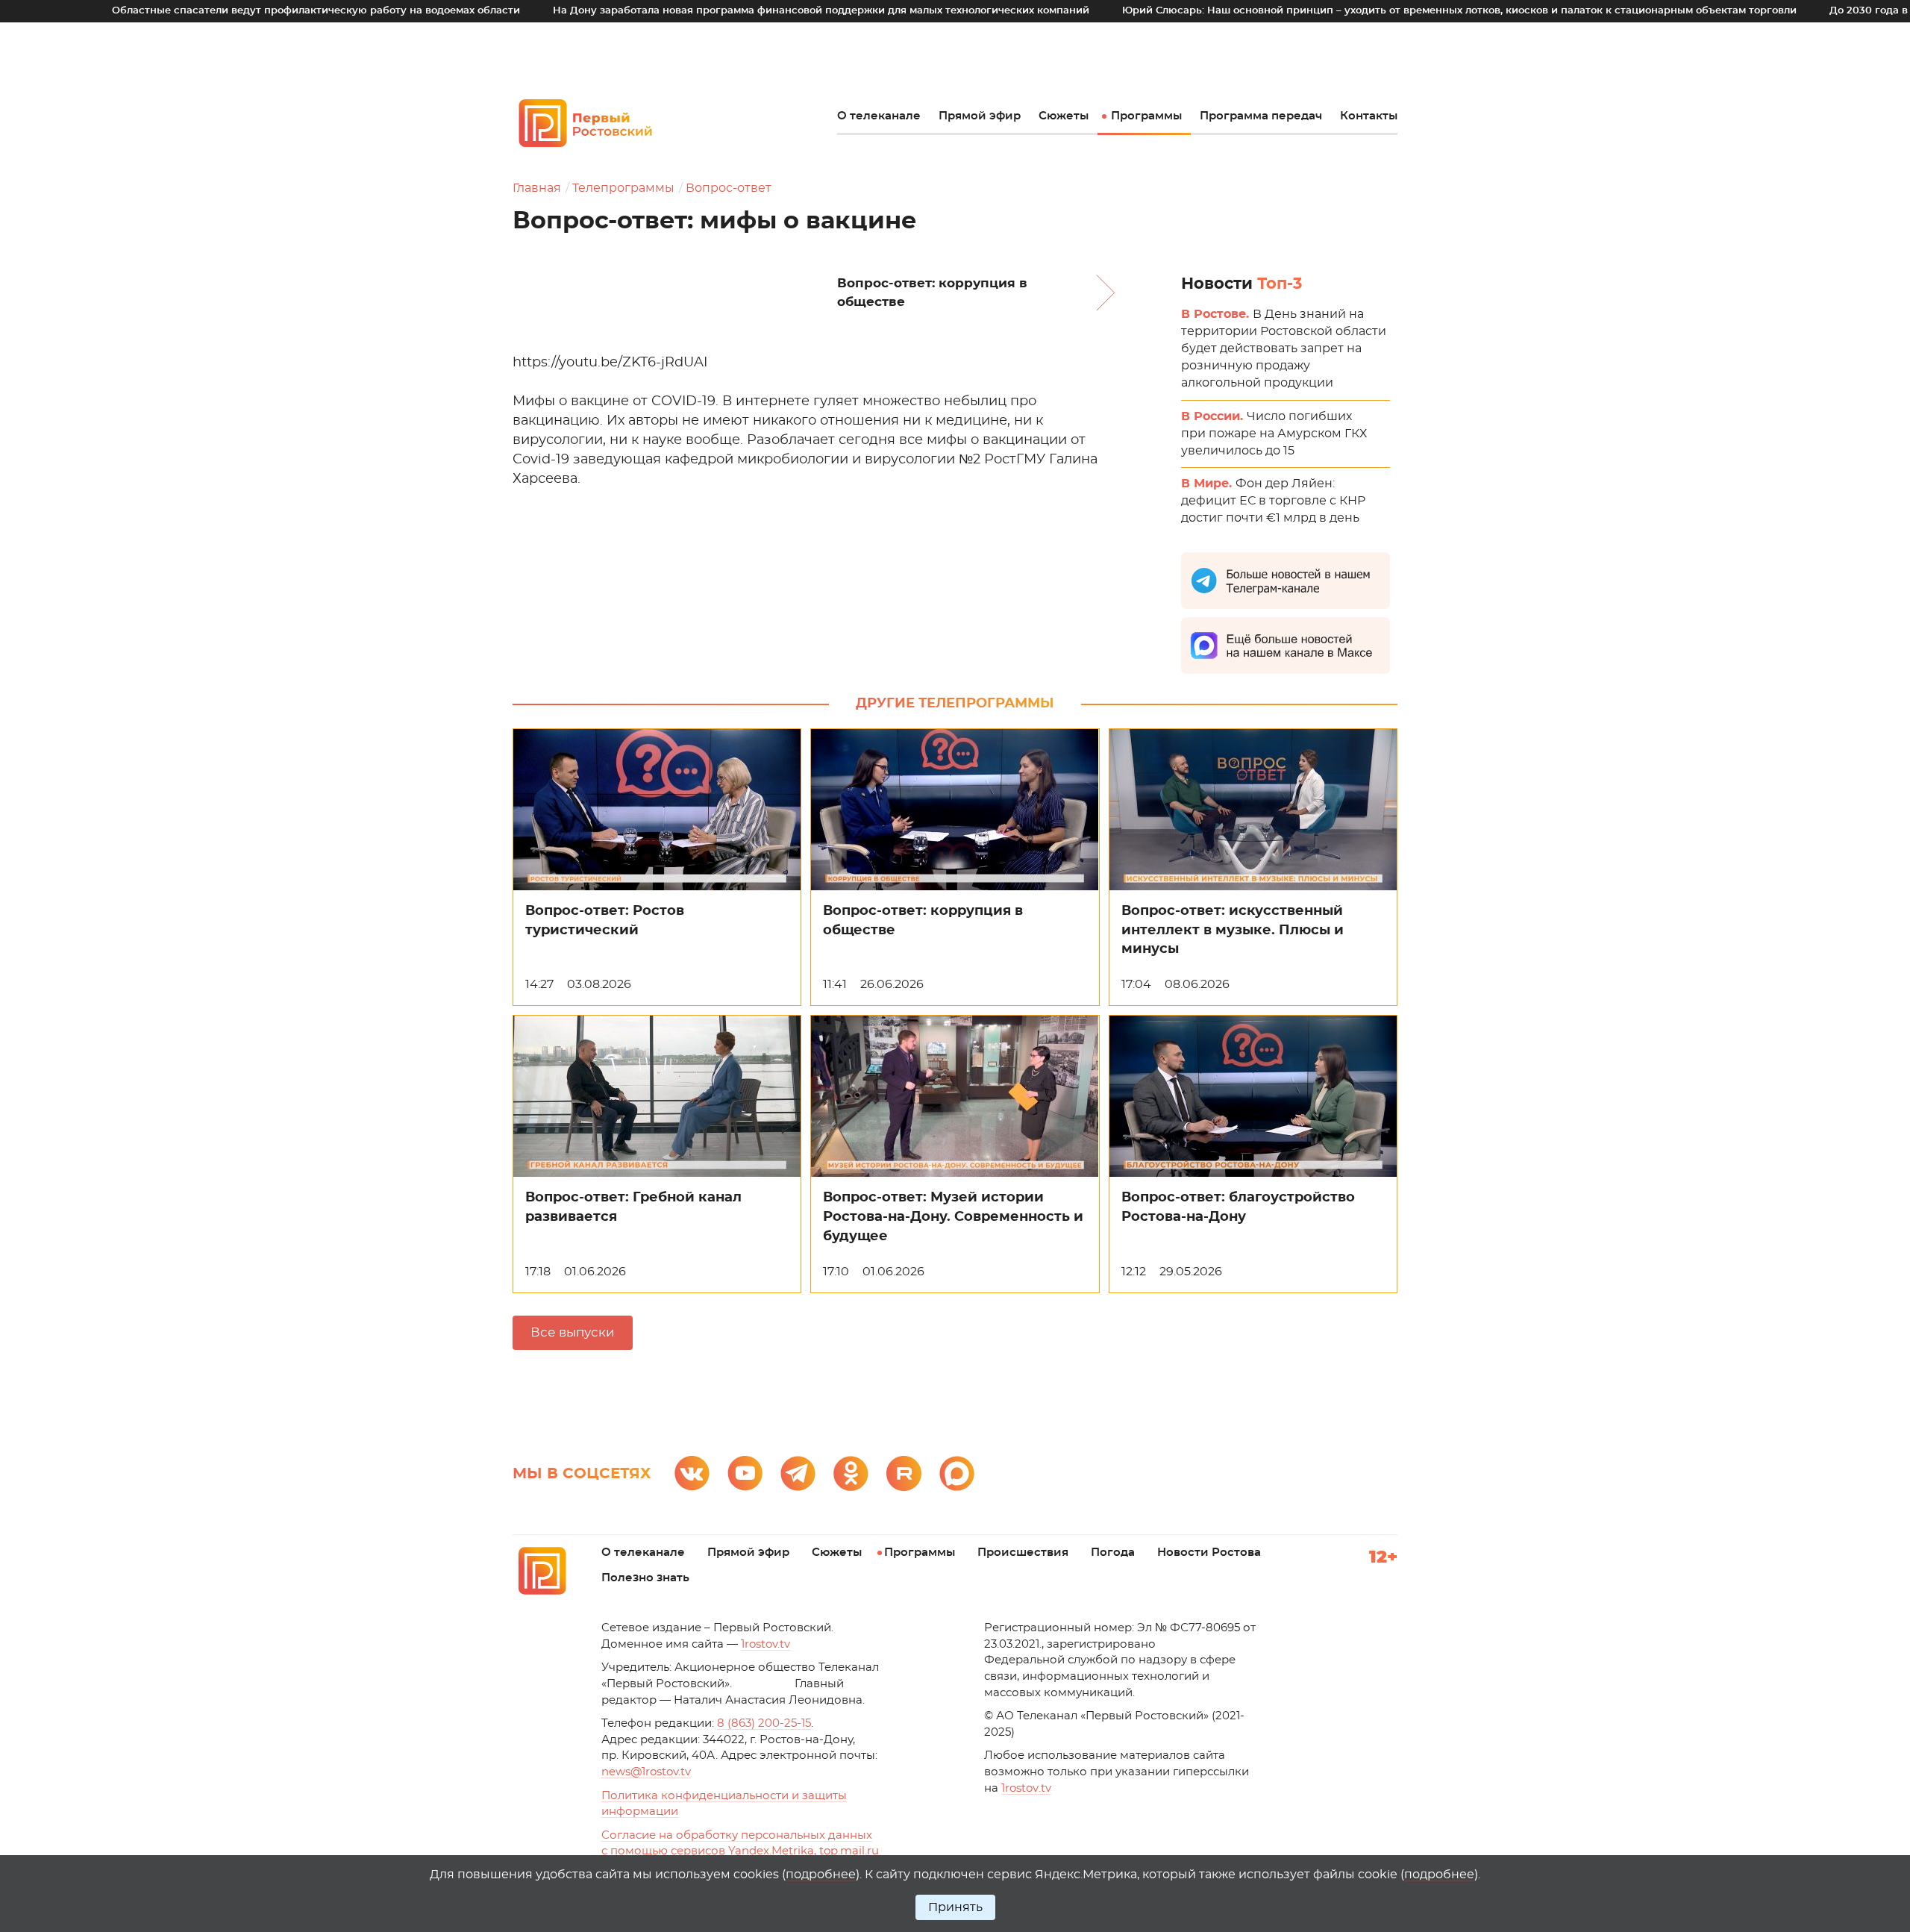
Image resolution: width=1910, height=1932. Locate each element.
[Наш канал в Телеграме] (798, 1473)
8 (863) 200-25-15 (764, 1723)
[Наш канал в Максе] (957, 1473)
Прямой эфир (980, 116)
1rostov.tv (765, 1644)
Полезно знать (645, 1578)
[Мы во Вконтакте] (692, 1473)
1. (1026, 1788)
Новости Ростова (1209, 1553)
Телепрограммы (623, 188)
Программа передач (1261, 116)
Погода (1113, 1553)
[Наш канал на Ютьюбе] (745, 1473)
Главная (537, 188)
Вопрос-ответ (729, 188)
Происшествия (1023, 1553)
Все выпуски (573, 1332)
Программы (1146, 116)
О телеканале (879, 116)
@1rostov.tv (646, 1772)
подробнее (821, 1875)
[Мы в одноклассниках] (851, 1473)
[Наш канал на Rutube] (904, 1473)
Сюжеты (1064, 116)
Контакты (1369, 116)
